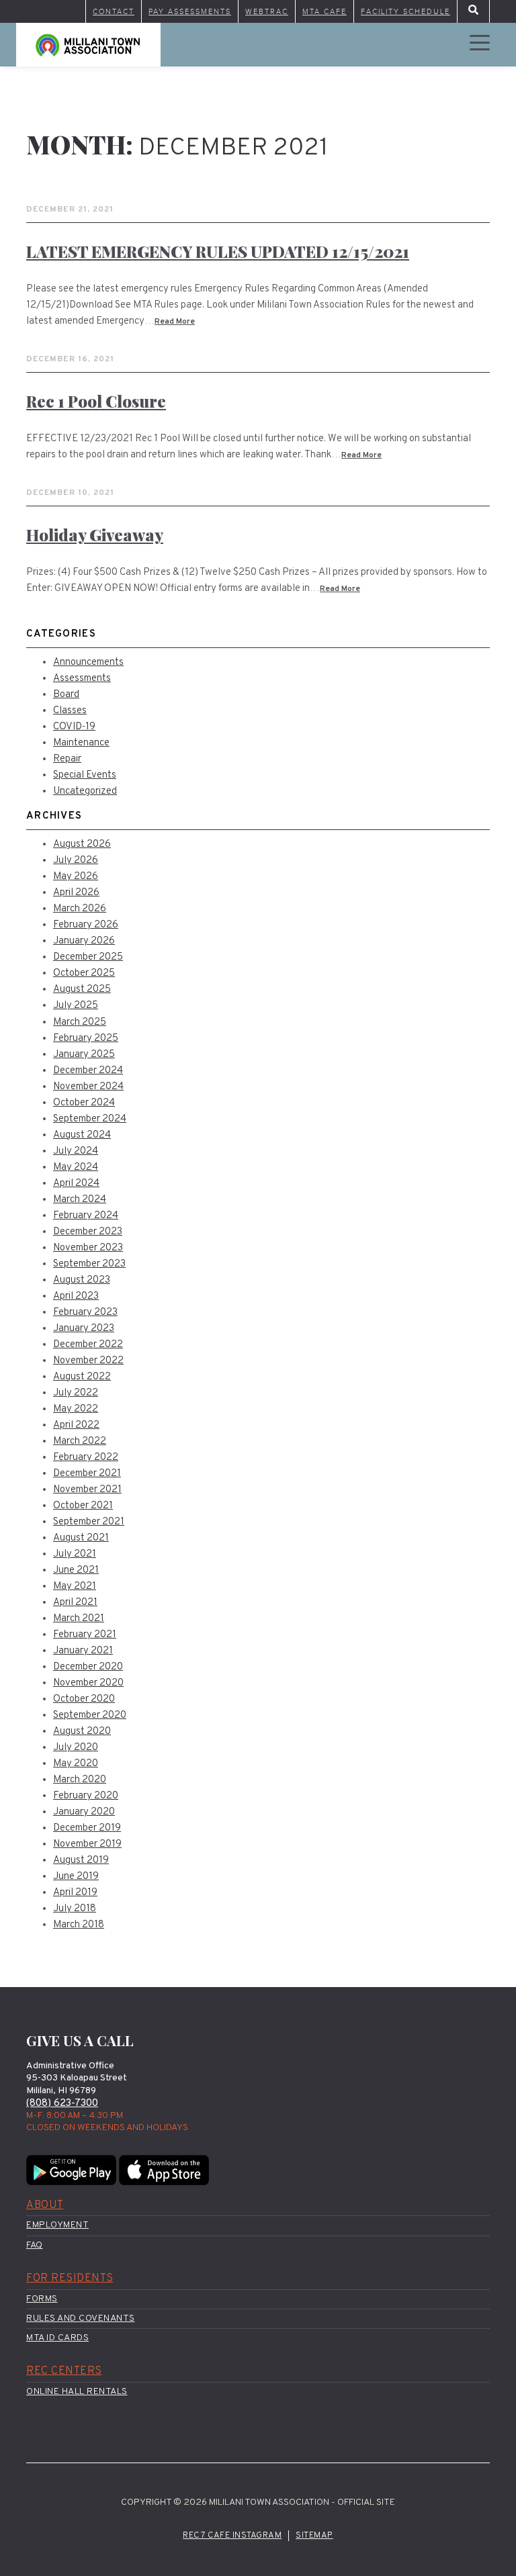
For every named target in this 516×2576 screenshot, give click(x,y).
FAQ (35, 2245)
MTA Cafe (325, 11)
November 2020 (88, 1683)
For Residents (70, 2279)
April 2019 (75, 1893)
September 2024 (90, 1119)
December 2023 (88, 1232)
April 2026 (76, 893)
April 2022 (76, 1425)
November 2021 (87, 1490)
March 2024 (80, 1200)
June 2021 (76, 1570)
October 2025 (84, 973)
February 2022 (86, 1458)
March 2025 (80, 1022)
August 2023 (82, 1280)
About (45, 2205)
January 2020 (84, 1812)
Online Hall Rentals (77, 2392)
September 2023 (89, 1264)
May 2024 (76, 1167)
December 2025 (88, 957)
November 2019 (87, 1844)
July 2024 (76, 1151)
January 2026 (84, 941)
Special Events (85, 775)
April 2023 (76, 1296)
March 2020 (80, 1780)
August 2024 (82, 1135)
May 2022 (76, 1409)
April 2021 (75, 1603)
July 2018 (75, 1909)
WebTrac (267, 11)
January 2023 (84, 1329)
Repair (67, 759)
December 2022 (88, 1345)
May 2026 (76, 877)
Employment (57, 2225)
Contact (114, 11)
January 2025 (84, 1055)
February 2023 (85, 1313)
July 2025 (76, 1006)
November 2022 (88, 1361)
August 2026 (82, 844)
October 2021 (83, 1506)
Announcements (88, 662)
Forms (42, 2299)
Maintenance (81, 743)
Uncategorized (85, 791)
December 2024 (88, 1071)
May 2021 (75, 1586)
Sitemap (314, 2536)
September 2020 (90, 1715)
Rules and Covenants (81, 2318)
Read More (175, 322)
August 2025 (82, 990)
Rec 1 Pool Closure (96, 401)
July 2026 (76, 861)
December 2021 (87, 1474)
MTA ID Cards (57, 2338)
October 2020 (84, 1699)
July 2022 (76, 1393)
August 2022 (82, 1377)
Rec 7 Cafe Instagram (232, 2536)
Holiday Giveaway (95, 535)
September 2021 (89, 1522)
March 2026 (80, 909)
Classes (70, 711)
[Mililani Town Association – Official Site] (88, 45)
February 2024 (86, 1216)
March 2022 (80, 1441)
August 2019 (81, 1860)
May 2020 (76, 1764)
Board (66, 695)
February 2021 (85, 1635)
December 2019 (87, 1828)
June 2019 (76, 1877)
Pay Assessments (190, 11)
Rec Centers (64, 2371)
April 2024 (76, 1184)
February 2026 (86, 925)
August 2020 (82, 1732)
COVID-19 (74, 727)
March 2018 (79, 1925)
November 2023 (88, 1248)
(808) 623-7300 (62, 2104)
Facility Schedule (405, 11)
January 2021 (83, 1651)
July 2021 (75, 1554)
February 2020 (86, 1796)
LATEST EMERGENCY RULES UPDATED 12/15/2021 (218, 251)
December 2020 (88, 1667)
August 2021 (81, 1538)
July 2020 (76, 1748)
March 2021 (79, 1619)
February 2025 (86, 1039)
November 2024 (88, 1087)
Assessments (82, 679)
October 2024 (84, 1103)
